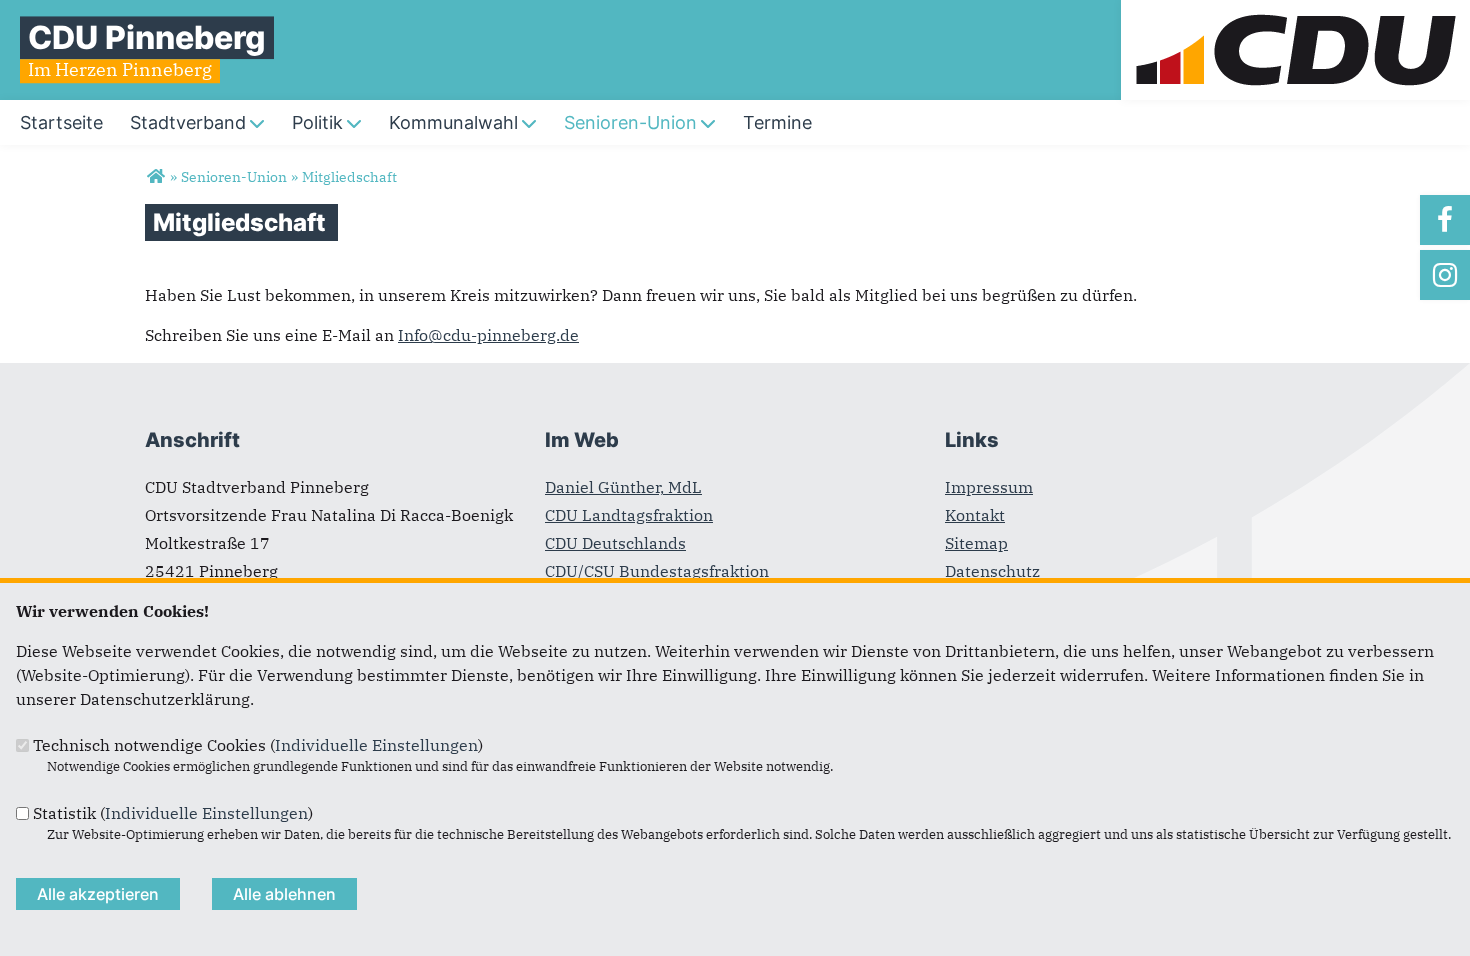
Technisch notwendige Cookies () (258, 745)
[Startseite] (1295, 12)
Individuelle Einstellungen (376, 745)
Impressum (989, 487)
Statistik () (173, 813)
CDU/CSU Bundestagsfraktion (657, 571)
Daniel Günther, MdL (623, 487)
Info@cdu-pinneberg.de (488, 335)
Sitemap (976, 543)
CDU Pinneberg (147, 37)
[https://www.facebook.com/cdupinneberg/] (1445, 220)
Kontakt (975, 515)
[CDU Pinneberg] (155, 177)
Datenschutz (992, 571)
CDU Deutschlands (615, 543)
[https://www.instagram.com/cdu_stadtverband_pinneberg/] (1445, 275)
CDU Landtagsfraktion (629, 515)
